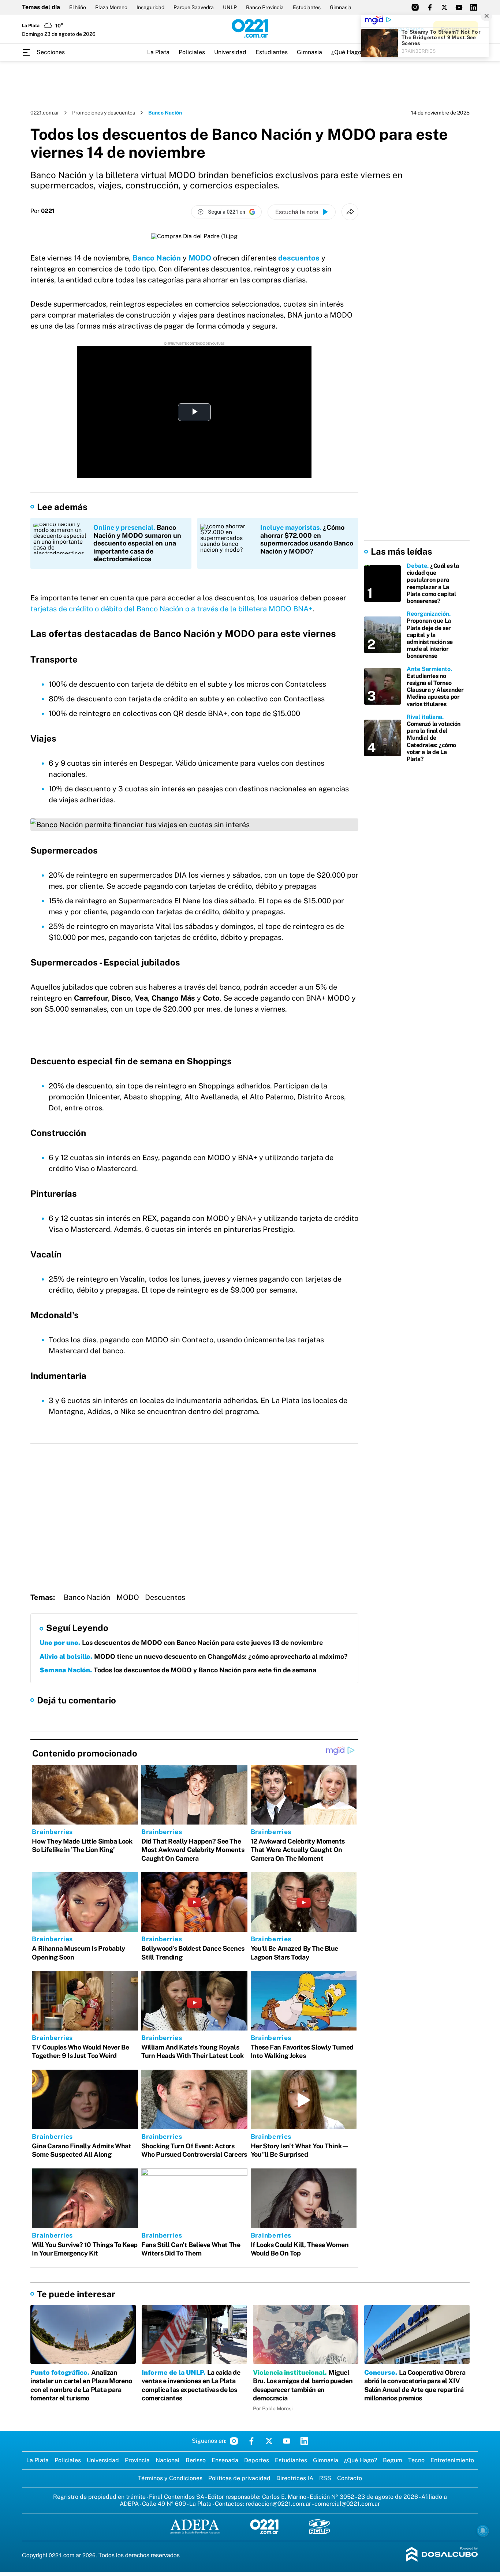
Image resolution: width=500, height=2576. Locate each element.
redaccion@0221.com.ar (278, 2504)
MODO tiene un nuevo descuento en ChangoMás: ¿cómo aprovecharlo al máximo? (194, 1656)
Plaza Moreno (111, 7)
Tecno (416, 2460)
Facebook (251, 2441)
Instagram (234, 2441)
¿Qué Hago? (348, 52)
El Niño (78, 7)
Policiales (192, 52)
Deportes (257, 2460)
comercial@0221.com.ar (347, 2504)
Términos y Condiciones (170, 2478)
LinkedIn (304, 2441)
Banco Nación (157, 258)
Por (42, 211)
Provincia (137, 2460)
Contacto (350, 2478)
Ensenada (225, 2460)
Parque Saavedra (194, 7)
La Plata (158, 52)
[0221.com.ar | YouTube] (459, 7)
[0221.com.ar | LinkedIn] (474, 7)
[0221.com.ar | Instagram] (415, 7)
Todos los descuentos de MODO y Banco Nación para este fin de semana (178, 1670)
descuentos (299, 258)
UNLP (230, 7)
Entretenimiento (452, 2460)
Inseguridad (150, 7)
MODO (200, 258)
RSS (325, 2478)
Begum (393, 2460)
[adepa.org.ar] (195, 2527)
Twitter (269, 2441)
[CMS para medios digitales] (442, 2555)
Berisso (196, 2460)
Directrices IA (295, 2478)
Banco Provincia (265, 7)
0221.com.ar (45, 113)
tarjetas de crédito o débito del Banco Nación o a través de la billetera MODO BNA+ (171, 609)
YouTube (287, 2441)
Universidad (230, 52)
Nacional (168, 2460)
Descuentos (165, 1597)
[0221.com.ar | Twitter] (444, 7)
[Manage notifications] (483, 2531)
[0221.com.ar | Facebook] (430, 7)
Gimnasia (341, 7)
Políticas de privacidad (239, 2478)
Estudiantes (307, 7)
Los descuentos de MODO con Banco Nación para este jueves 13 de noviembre (181, 1643)
